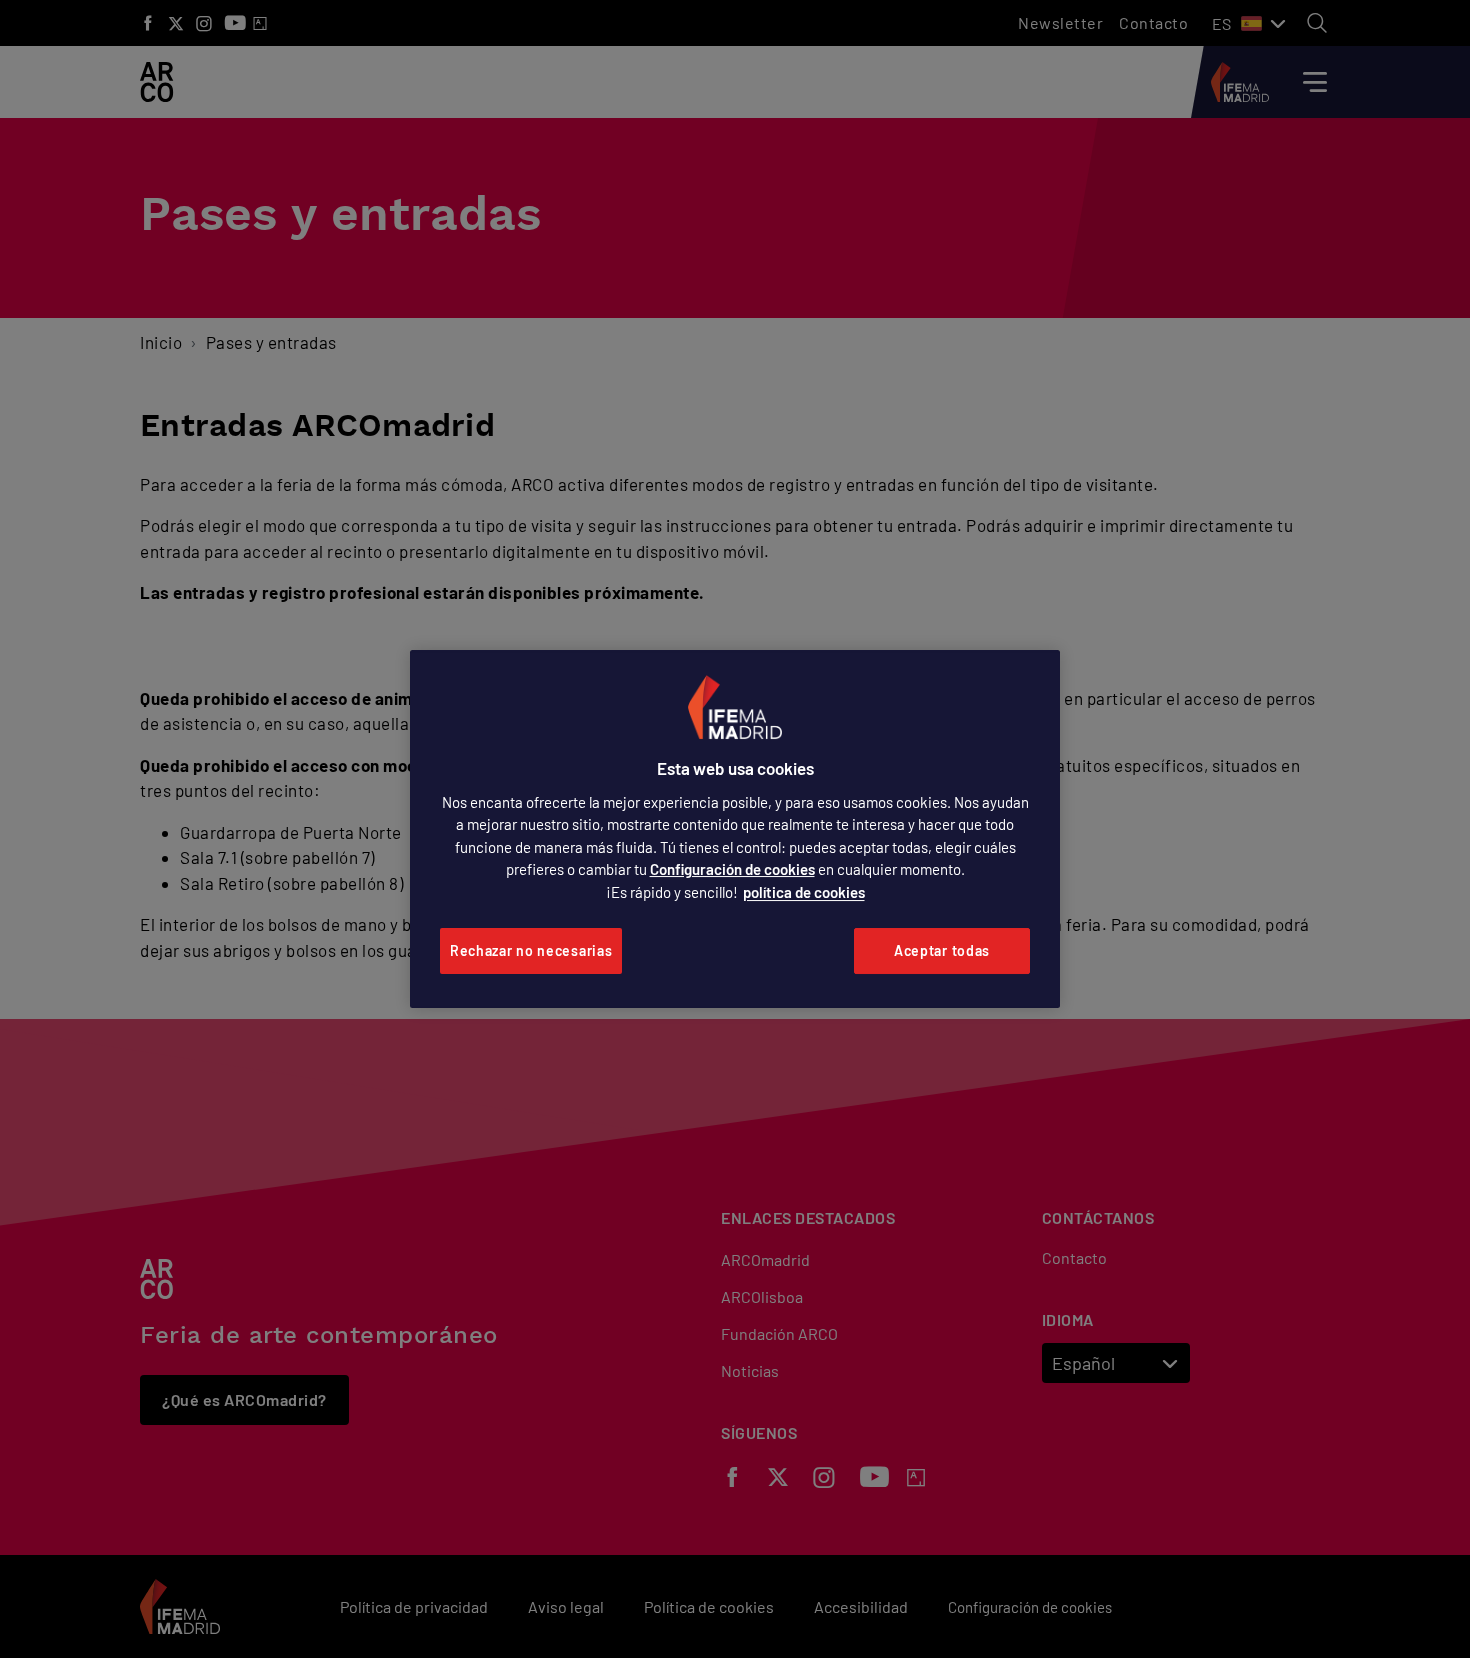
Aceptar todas (942, 950)
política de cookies (804, 892)
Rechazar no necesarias (531, 950)
